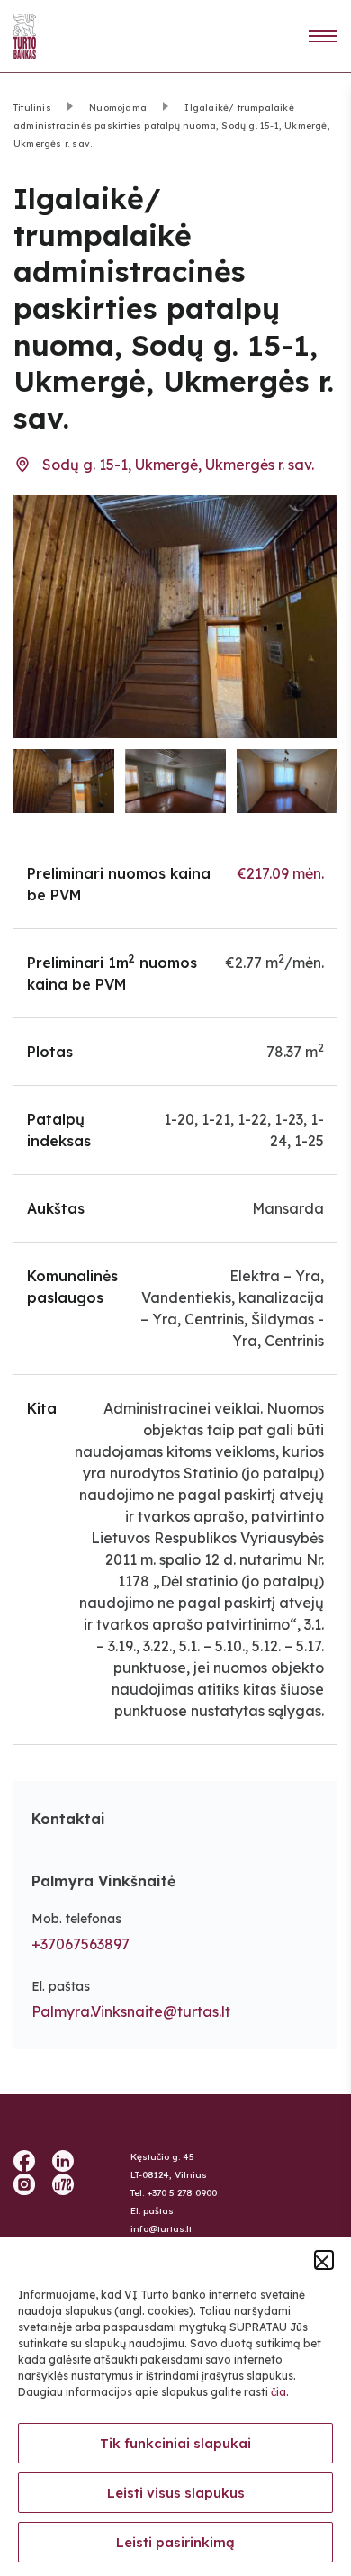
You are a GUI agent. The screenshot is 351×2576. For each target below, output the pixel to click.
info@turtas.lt (161, 2229)
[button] (324, 2260)
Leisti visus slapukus (176, 2493)
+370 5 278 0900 (182, 2193)
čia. (280, 2392)
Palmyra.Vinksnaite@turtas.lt (131, 2011)
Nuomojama (118, 108)
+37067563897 (81, 1944)
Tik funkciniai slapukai (175, 2443)
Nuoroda (323, 36)
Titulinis (32, 108)
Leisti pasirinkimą (175, 2542)
